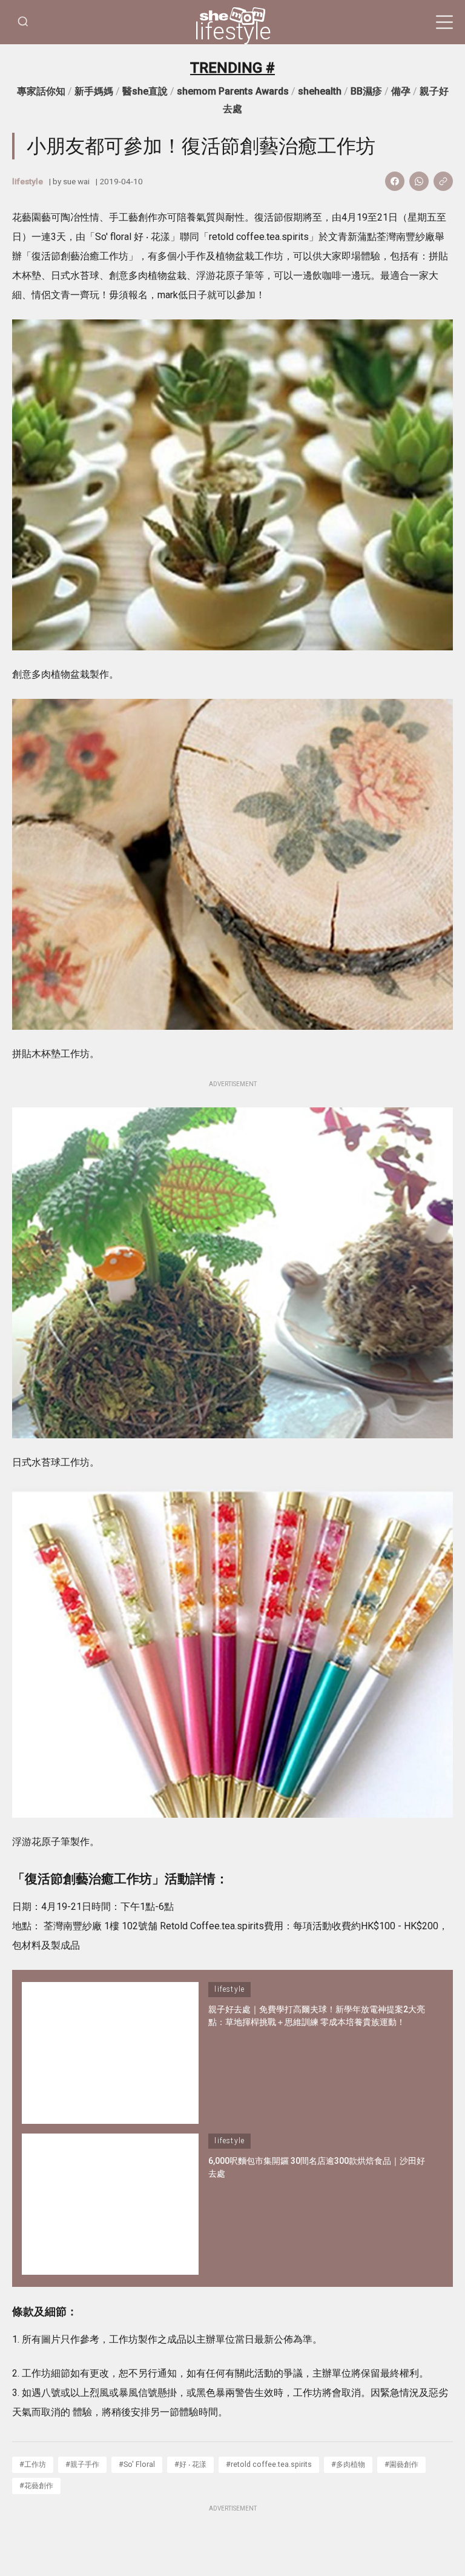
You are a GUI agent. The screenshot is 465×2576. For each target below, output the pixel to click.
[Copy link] (443, 181)
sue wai (76, 181)
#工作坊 (33, 2464)
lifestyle (233, 32)
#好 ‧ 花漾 (190, 2464)
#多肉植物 (348, 2464)
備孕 (401, 91)
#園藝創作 (401, 2464)
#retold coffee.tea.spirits (269, 2464)
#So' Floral (137, 2464)
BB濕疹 (366, 91)
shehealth (320, 91)
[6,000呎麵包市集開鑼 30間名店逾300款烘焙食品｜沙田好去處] (110, 2204)
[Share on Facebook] (395, 181)
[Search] (23, 22)
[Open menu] (444, 22)
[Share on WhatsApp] (419, 181)
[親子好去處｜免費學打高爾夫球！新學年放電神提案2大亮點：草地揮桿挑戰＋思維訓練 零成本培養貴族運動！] (110, 2053)
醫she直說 (145, 91)
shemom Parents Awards (233, 91)
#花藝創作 (36, 2485)
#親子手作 (82, 2464)
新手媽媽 (94, 91)
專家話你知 (41, 91)
